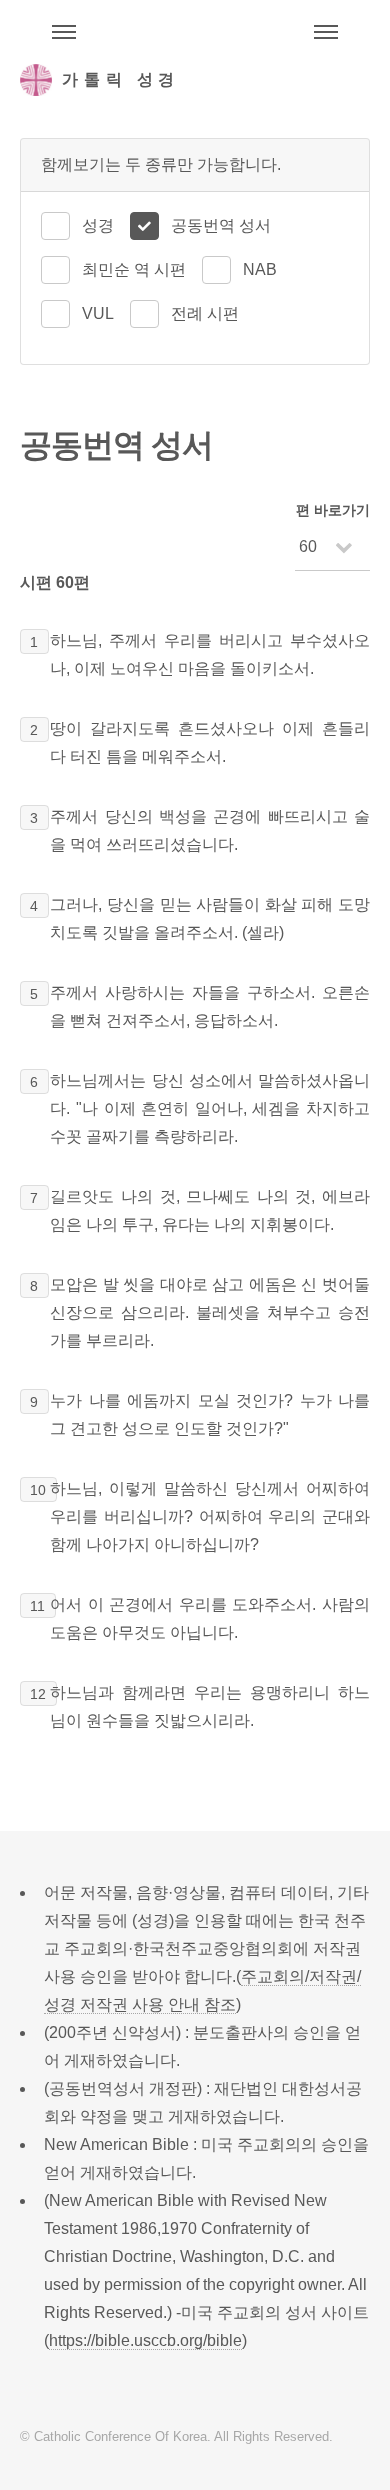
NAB (260, 269)
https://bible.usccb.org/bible (145, 2340)
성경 (98, 225)
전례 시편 (205, 313)
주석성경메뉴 (64, 32)
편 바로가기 (333, 510)
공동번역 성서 (221, 225)
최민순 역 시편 (134, 269)
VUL (98, 313)
